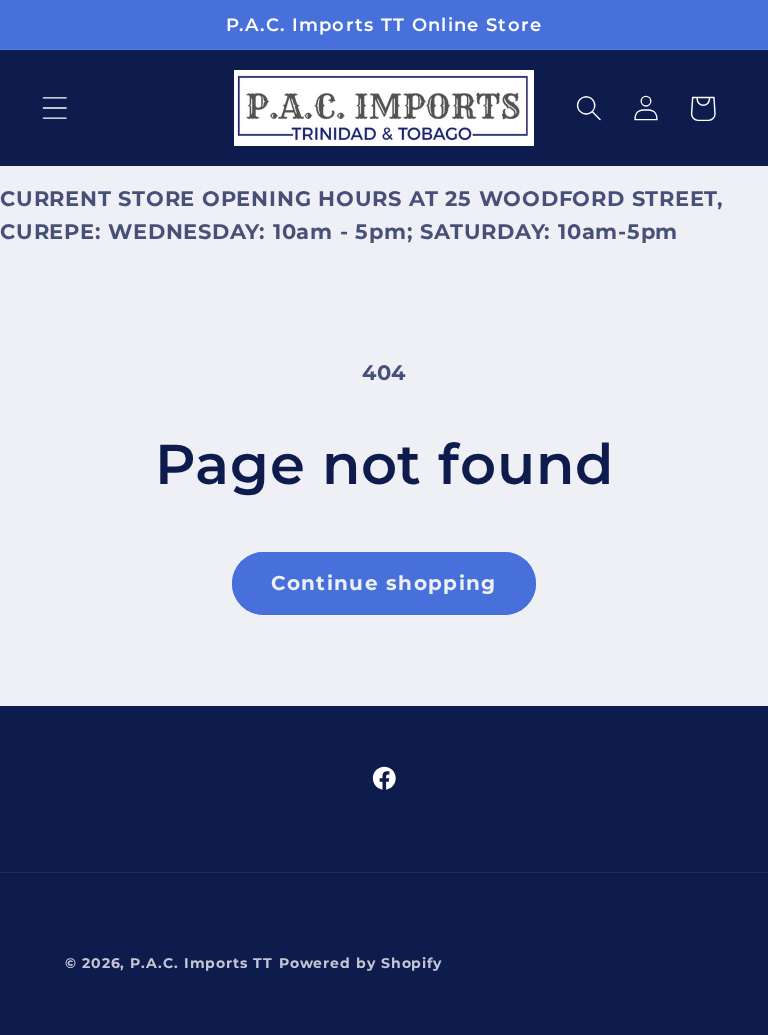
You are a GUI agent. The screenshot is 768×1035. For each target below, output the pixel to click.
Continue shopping (383, 583)
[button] (54, 108)
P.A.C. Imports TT (201, 963)
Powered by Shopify (360, 963)
